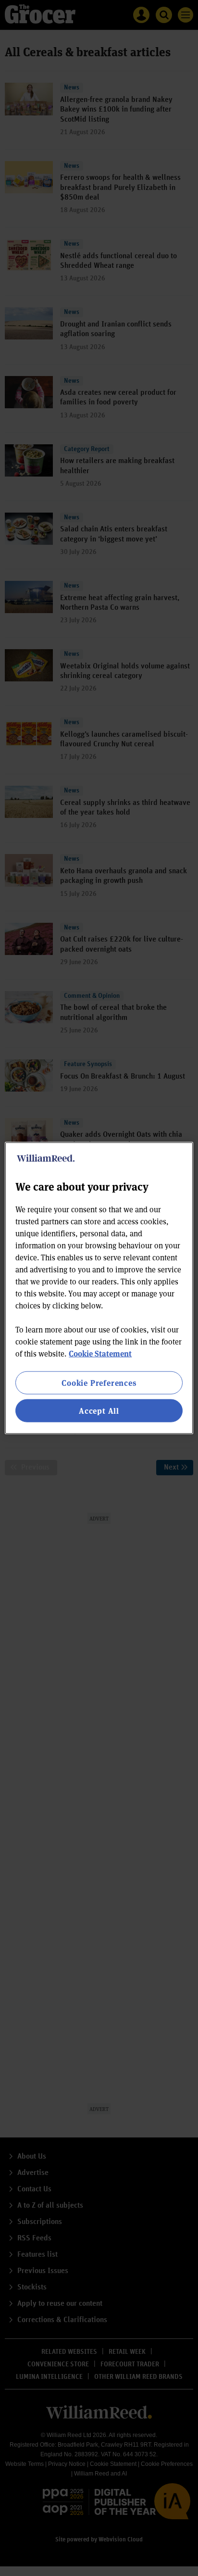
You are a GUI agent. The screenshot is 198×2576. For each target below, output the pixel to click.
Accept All (99, 1411)
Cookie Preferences (99, 1382)
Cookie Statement (100, 1353)
